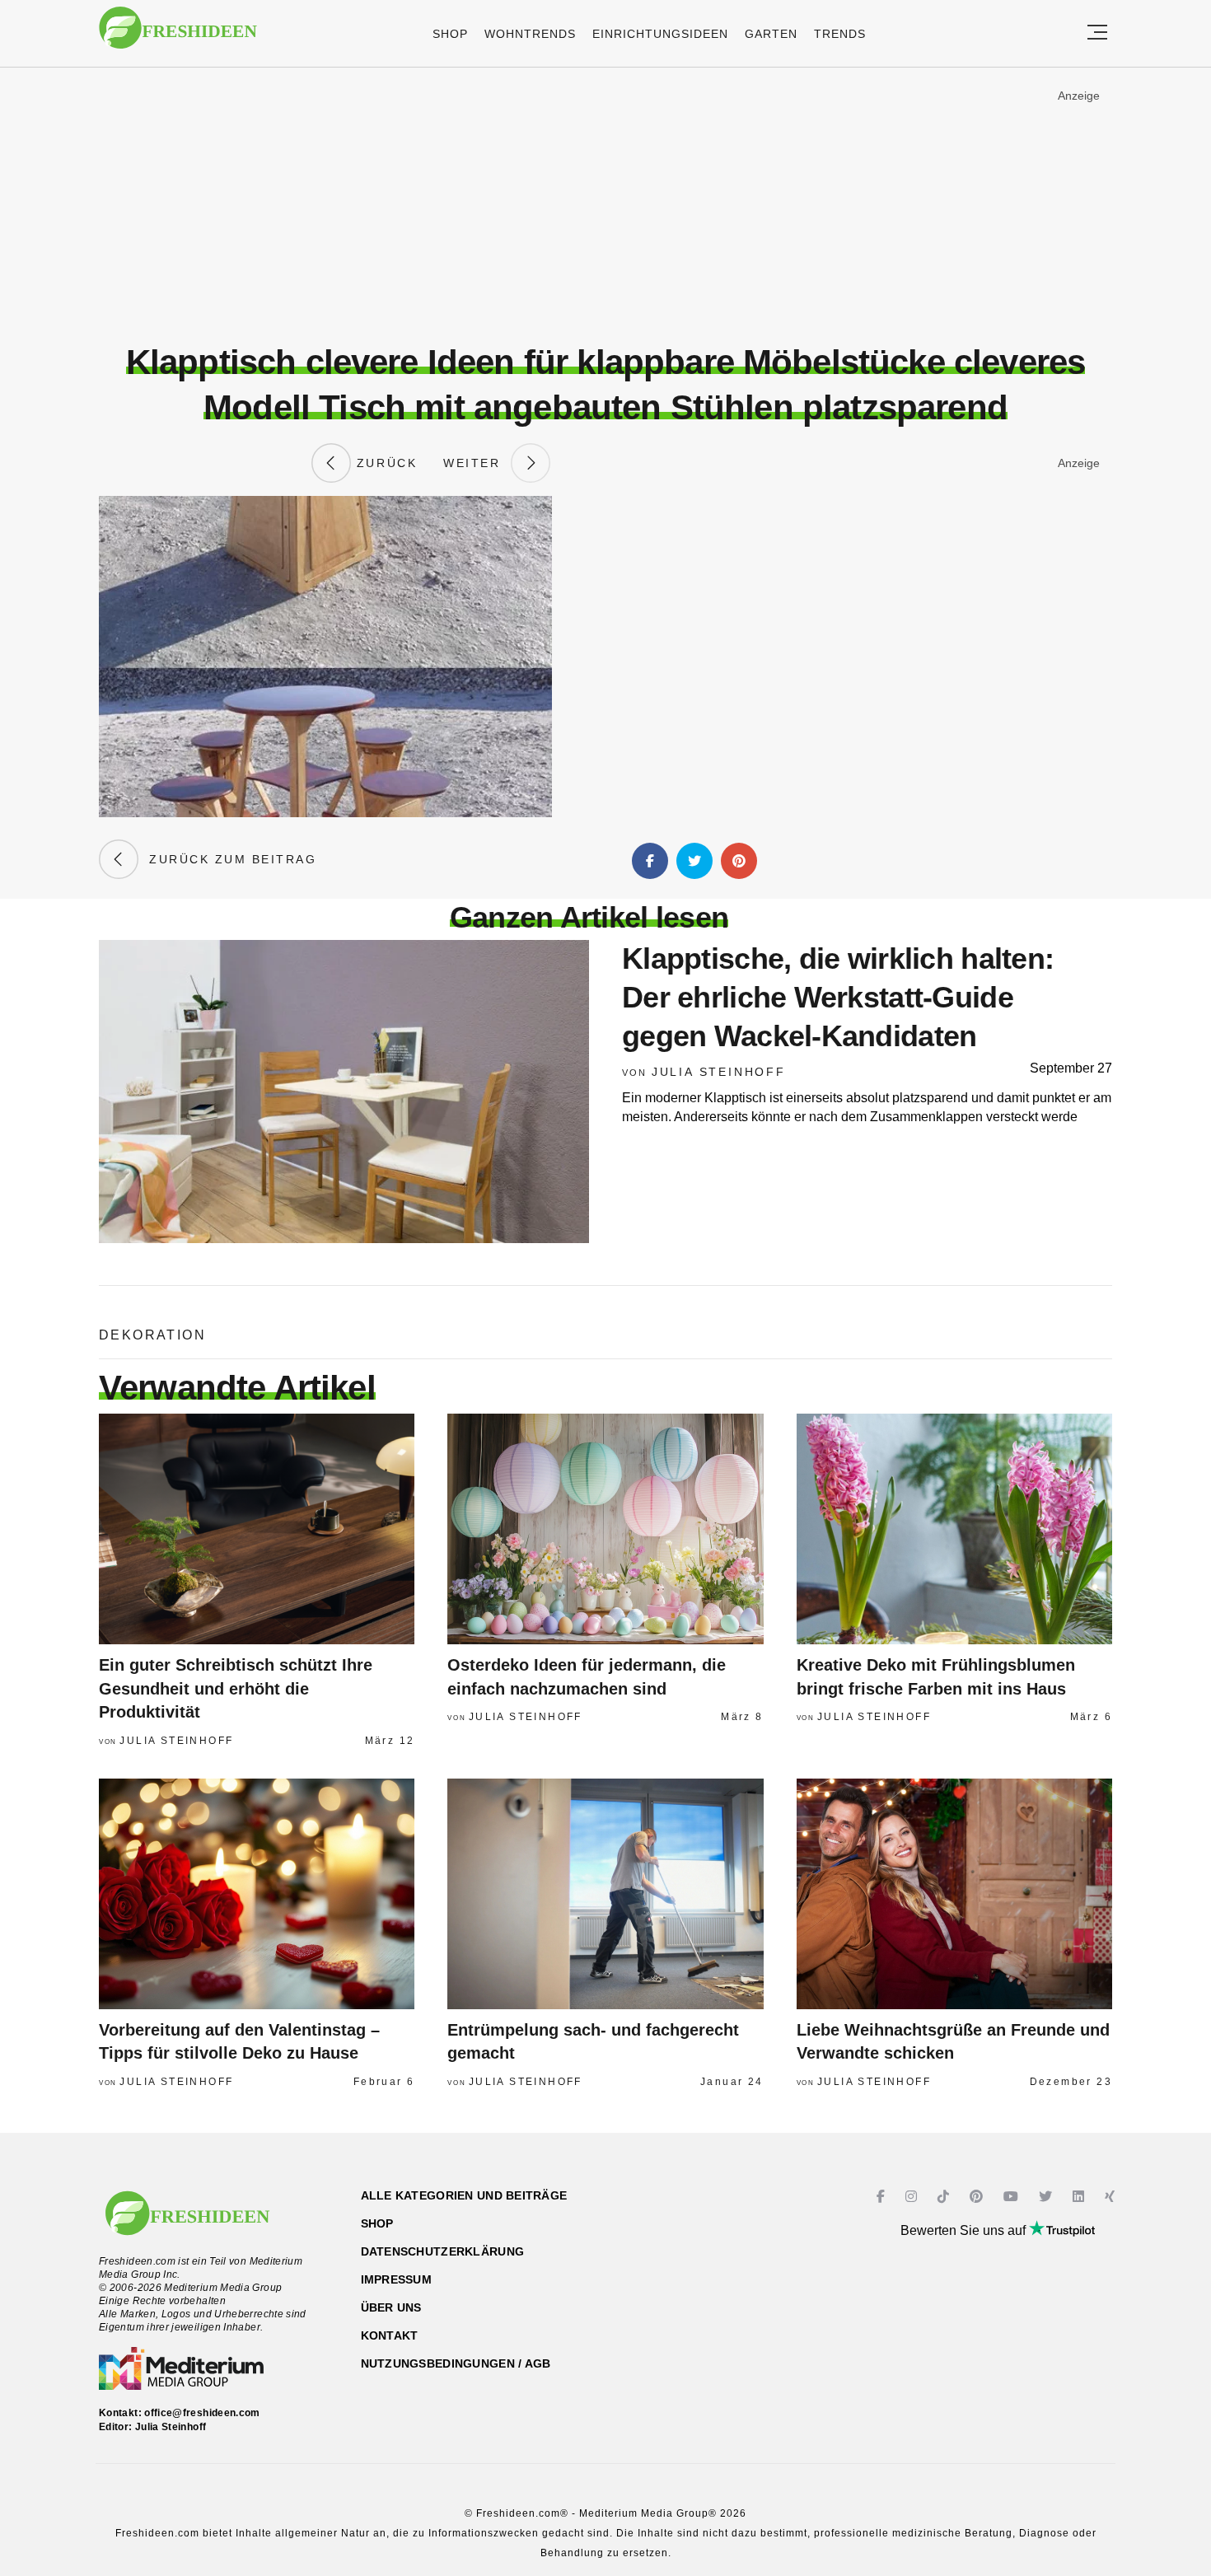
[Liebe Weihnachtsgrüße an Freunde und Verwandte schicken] (954, 1894)
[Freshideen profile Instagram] (913, 2197)
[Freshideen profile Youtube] (1013, 2197)
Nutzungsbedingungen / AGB (456, 2363)
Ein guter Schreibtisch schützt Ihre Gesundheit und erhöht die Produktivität (236, 1688)
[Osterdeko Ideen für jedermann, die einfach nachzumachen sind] (605, 1529)
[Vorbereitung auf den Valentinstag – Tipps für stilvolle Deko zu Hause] (257, 1894)
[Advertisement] (605, 205)
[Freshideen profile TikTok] (945, 2197)
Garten (771, 34)
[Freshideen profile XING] (1112, 2197)
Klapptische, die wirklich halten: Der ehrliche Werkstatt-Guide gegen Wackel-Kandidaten (838, 997)
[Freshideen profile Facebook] (883, 2197)
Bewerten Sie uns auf (965, 2230)
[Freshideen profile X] (1047, 2197)
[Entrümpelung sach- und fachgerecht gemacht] (605, 1894)
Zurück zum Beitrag (227, 859)
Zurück (384, 463)
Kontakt (390, 2335)
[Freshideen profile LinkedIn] (1080, 2197)
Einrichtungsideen (660, 34)
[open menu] (1097, 33)
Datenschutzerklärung (443, 2251)
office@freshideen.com (202, 2413)
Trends (840, 34)
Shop (450, 34)
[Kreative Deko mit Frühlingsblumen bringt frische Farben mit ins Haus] (954, 1529)
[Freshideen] (178, 36)
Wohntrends (530, 34)
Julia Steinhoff (719, 1072)
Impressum (397, 2279)
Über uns (391, 2307)
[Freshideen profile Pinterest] (978, 2197)
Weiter (477, 463)
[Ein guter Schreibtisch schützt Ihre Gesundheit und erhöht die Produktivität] (257, 1529)
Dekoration (152, 1335)
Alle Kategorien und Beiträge (464, 2195)
